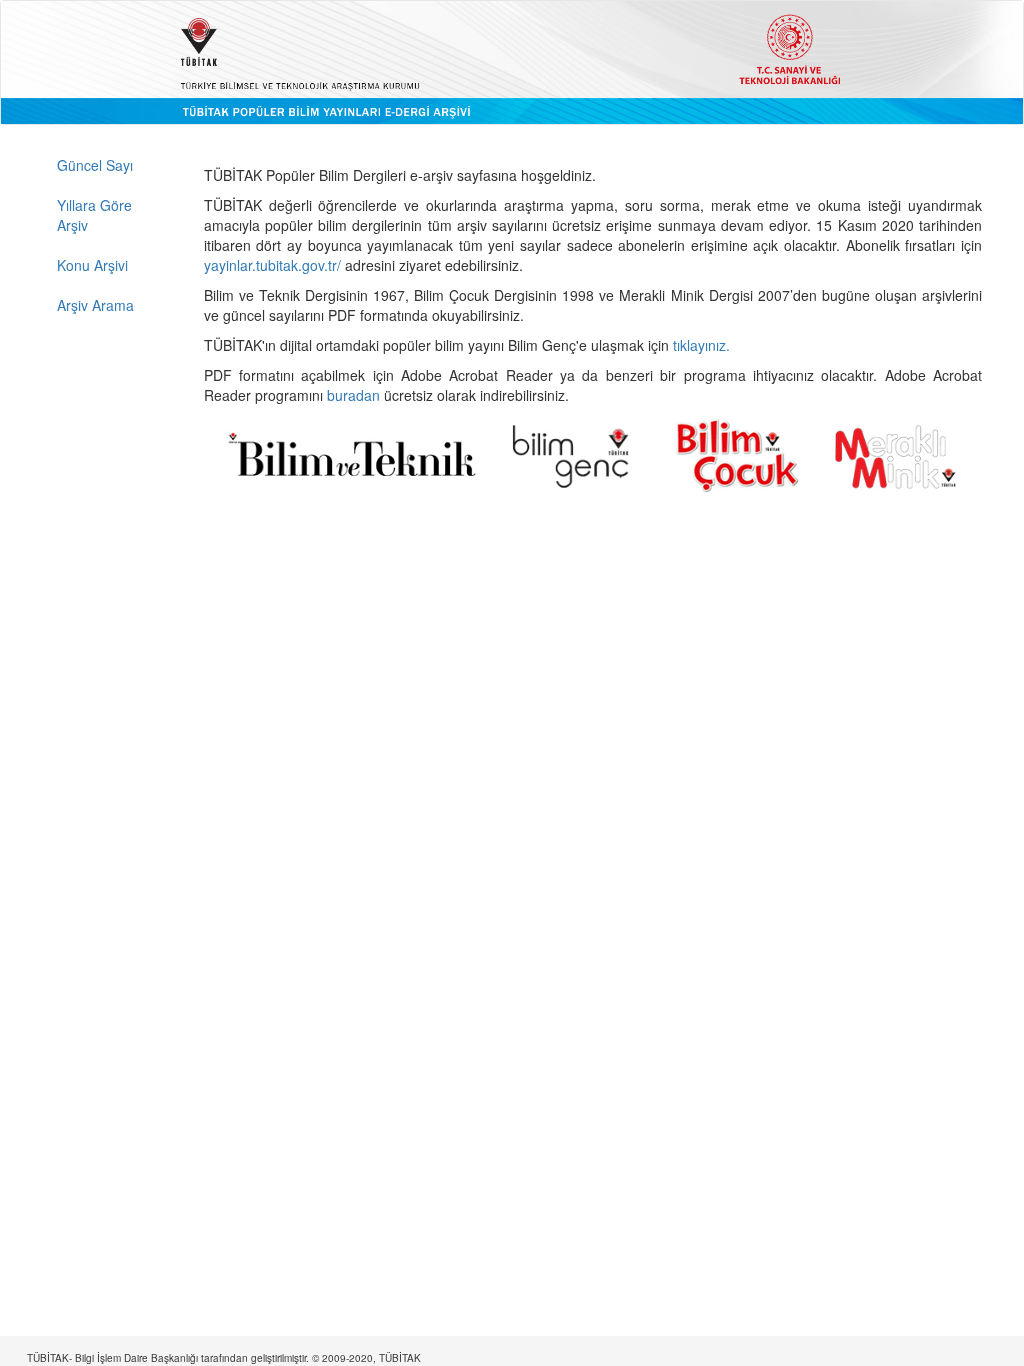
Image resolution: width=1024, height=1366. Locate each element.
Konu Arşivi (92, 265)
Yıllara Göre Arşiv (94, 215)
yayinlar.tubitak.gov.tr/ (272, 265)
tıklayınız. (703, 345)
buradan (355, 395)
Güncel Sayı (95, 165)
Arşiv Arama (95, 305)
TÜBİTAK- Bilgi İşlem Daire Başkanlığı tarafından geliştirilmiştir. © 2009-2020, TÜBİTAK (224, 1358)
